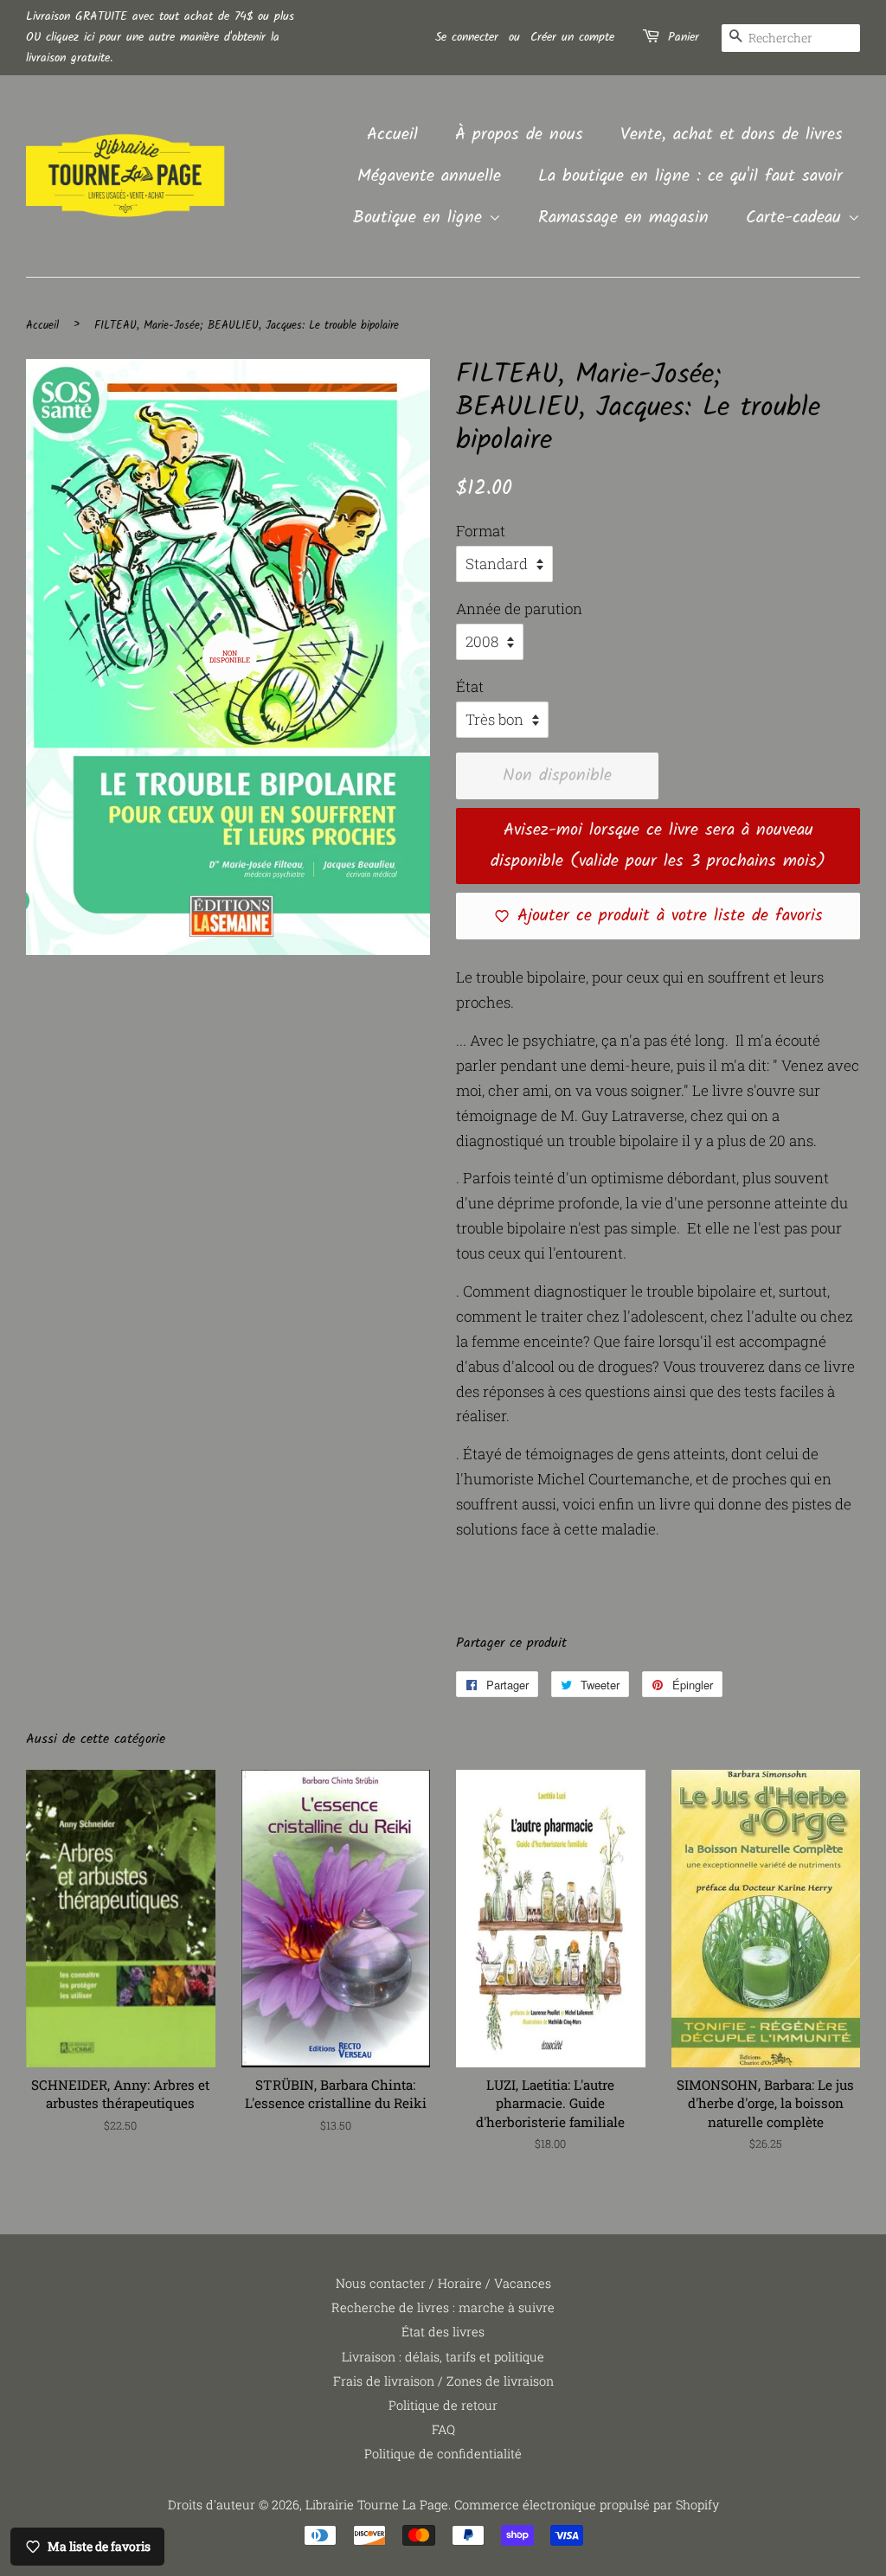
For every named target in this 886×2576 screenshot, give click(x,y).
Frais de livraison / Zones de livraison (443, 2381)
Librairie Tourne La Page (377, 2505)
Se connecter (467, 37)
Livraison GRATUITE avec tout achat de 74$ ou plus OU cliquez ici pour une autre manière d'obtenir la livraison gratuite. (160, 37)
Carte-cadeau (797, 218)
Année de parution (519, 609)
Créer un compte (572, 37)
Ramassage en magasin (623, 218)
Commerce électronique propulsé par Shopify (587, 2505)
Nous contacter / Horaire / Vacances (443, 2283)
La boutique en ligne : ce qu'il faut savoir (690, 176)
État (470, 686)
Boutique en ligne (421, 218)
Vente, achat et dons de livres (732, 135)
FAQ (443, 2429)
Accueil (392, 135)
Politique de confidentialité (443, 2454)
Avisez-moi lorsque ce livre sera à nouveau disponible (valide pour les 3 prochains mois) (658, 846)
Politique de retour (443, 2405)
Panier (684, 37)
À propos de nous (519, 135)
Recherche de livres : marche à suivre (443, 2307)
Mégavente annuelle (429, 176)
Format (481, 531)
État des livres (443, 2332)
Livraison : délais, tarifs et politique (443, 2357)
